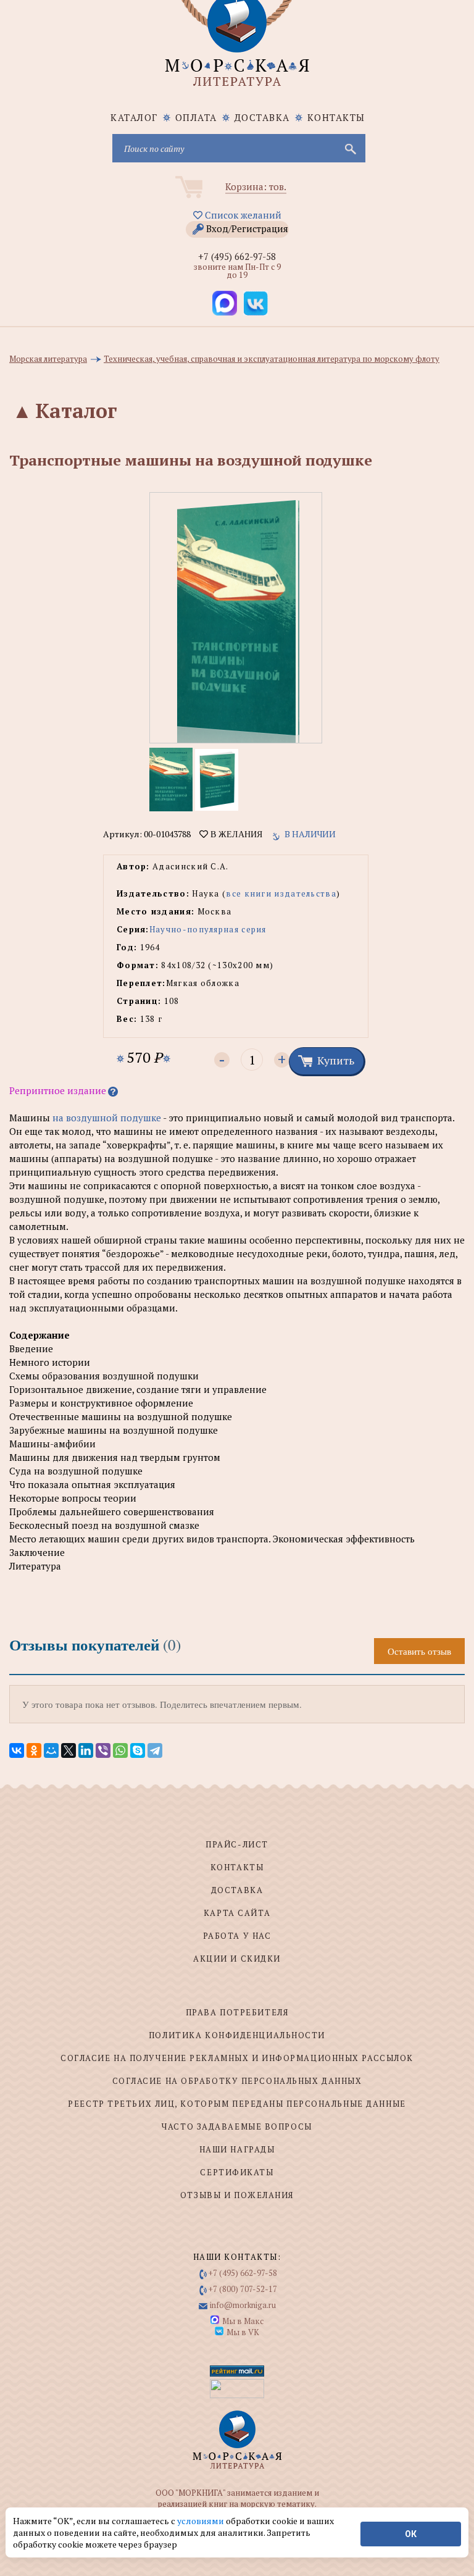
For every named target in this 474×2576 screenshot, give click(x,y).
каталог (134, 117)
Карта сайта (237, 1913)
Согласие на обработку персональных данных (237, 2081)
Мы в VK (243, 2332)
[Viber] (103, 1750)
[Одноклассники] (34, 1750)
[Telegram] (155, 1750)
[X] (69, 1750)
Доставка (262, 117)
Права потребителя (237, 2012)
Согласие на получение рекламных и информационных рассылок (237, 2058)
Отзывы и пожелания (237, 2195)
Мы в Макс (243, 2321)
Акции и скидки (237, 1959)
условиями (202, 2521)
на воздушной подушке (107, 1118)
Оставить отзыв (419, 1651)
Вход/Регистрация (247, 228)
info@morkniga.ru (243, 2305)
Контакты (336, 117)
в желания (235, 834)
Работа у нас (237, 1936)
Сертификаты (237, 2172)
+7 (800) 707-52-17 (243, 2289)
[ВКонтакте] (17, 1750)
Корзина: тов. (256, 186)
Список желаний (242, 215)
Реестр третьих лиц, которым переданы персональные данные (237, 2104)
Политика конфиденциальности (237, 2035)
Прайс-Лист (237, 1844)
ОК (411, 2534)
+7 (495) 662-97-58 (237, 256)
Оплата (196, 117)
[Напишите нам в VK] (256, 303)
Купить (336, 1060)
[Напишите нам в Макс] (225, 303)
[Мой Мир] (51, 1750)
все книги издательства (281, 893)
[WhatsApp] (120, 1750)
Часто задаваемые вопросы (237, 2126)
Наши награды (237, 2149)
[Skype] (138, 1750)
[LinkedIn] (86, 1750)
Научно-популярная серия (208, 929)
